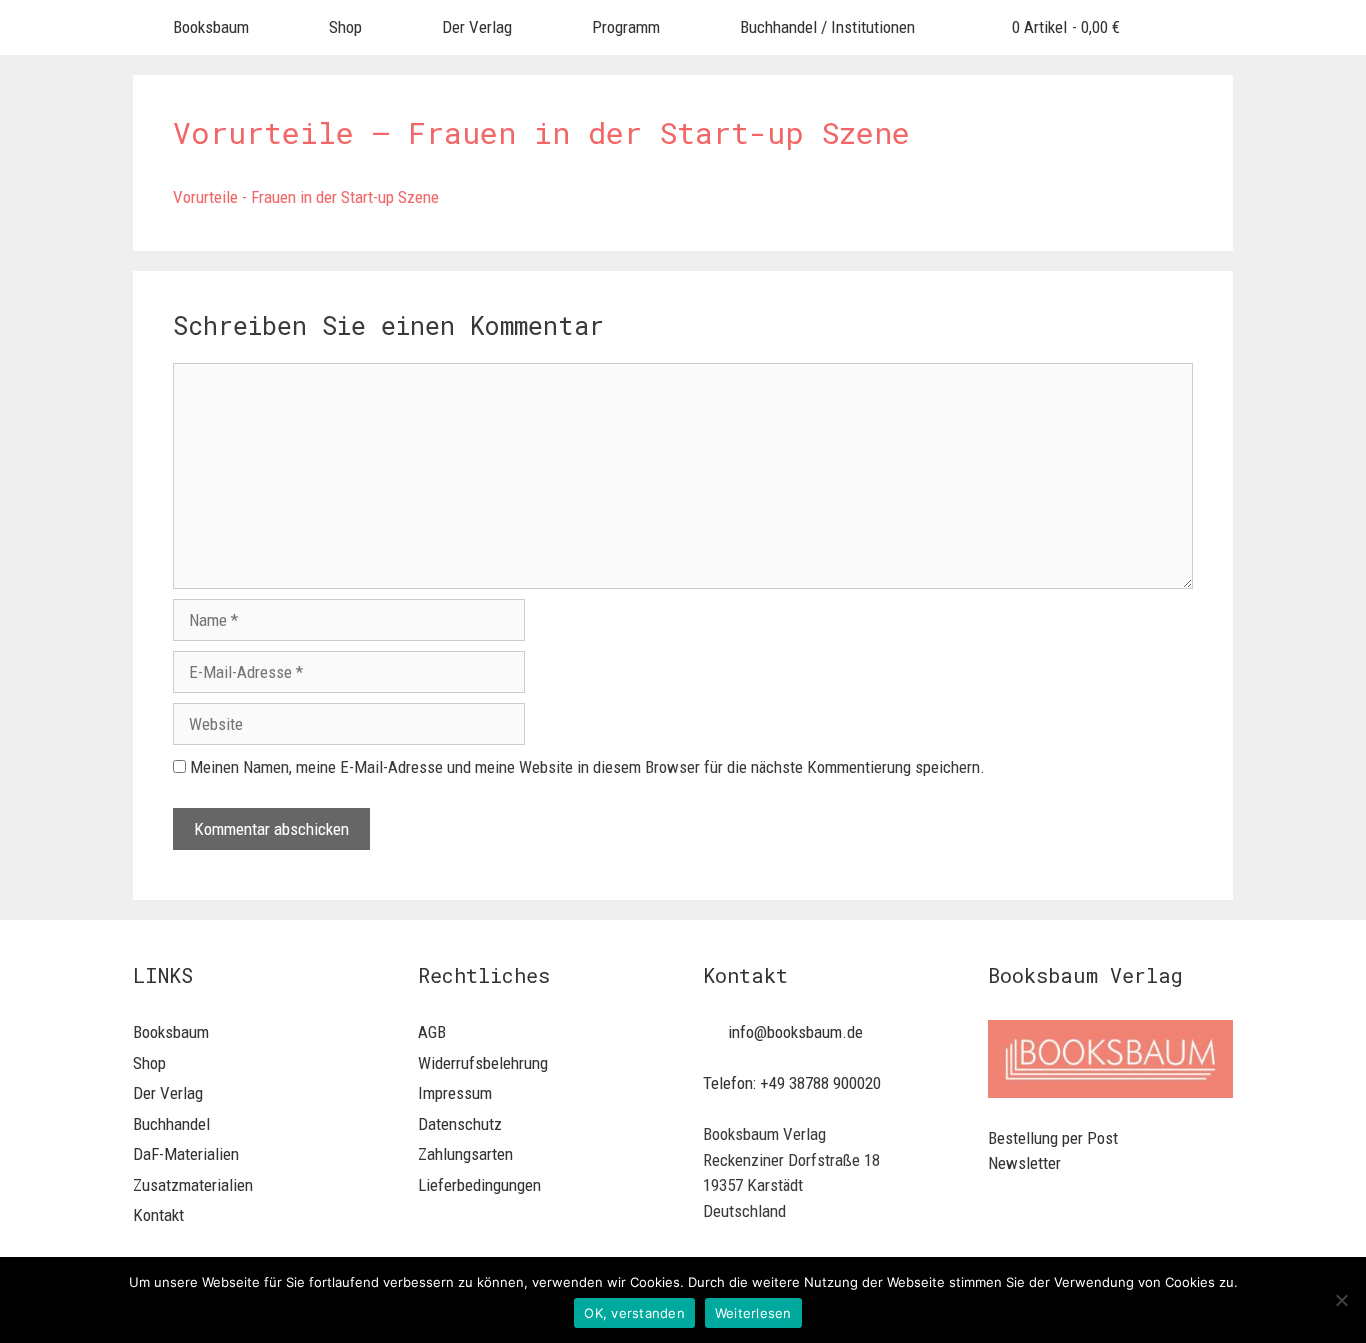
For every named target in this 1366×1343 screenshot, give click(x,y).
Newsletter (1024, 1163)
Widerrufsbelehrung (483, 1063)
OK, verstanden (634, 1313)
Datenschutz (460, 1124)
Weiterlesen (753, 1313)
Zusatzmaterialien (193, 1185)
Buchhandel (171, 1124)
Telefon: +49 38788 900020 (792, 1083)
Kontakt (158, 1215)
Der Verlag (477, 27)
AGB (432, 1032)
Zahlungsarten (465, 1154)
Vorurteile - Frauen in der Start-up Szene (306, 197)
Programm (626, 27)
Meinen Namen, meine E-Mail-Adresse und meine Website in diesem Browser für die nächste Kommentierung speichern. (587, 767)
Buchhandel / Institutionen (827, 27)
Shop (345, 27)
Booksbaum (211, 27)
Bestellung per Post (1053, 1138)
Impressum (455, 1093)
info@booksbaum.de (795, 1032)
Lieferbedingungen (479, 1185)
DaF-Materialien (186, 1154)
